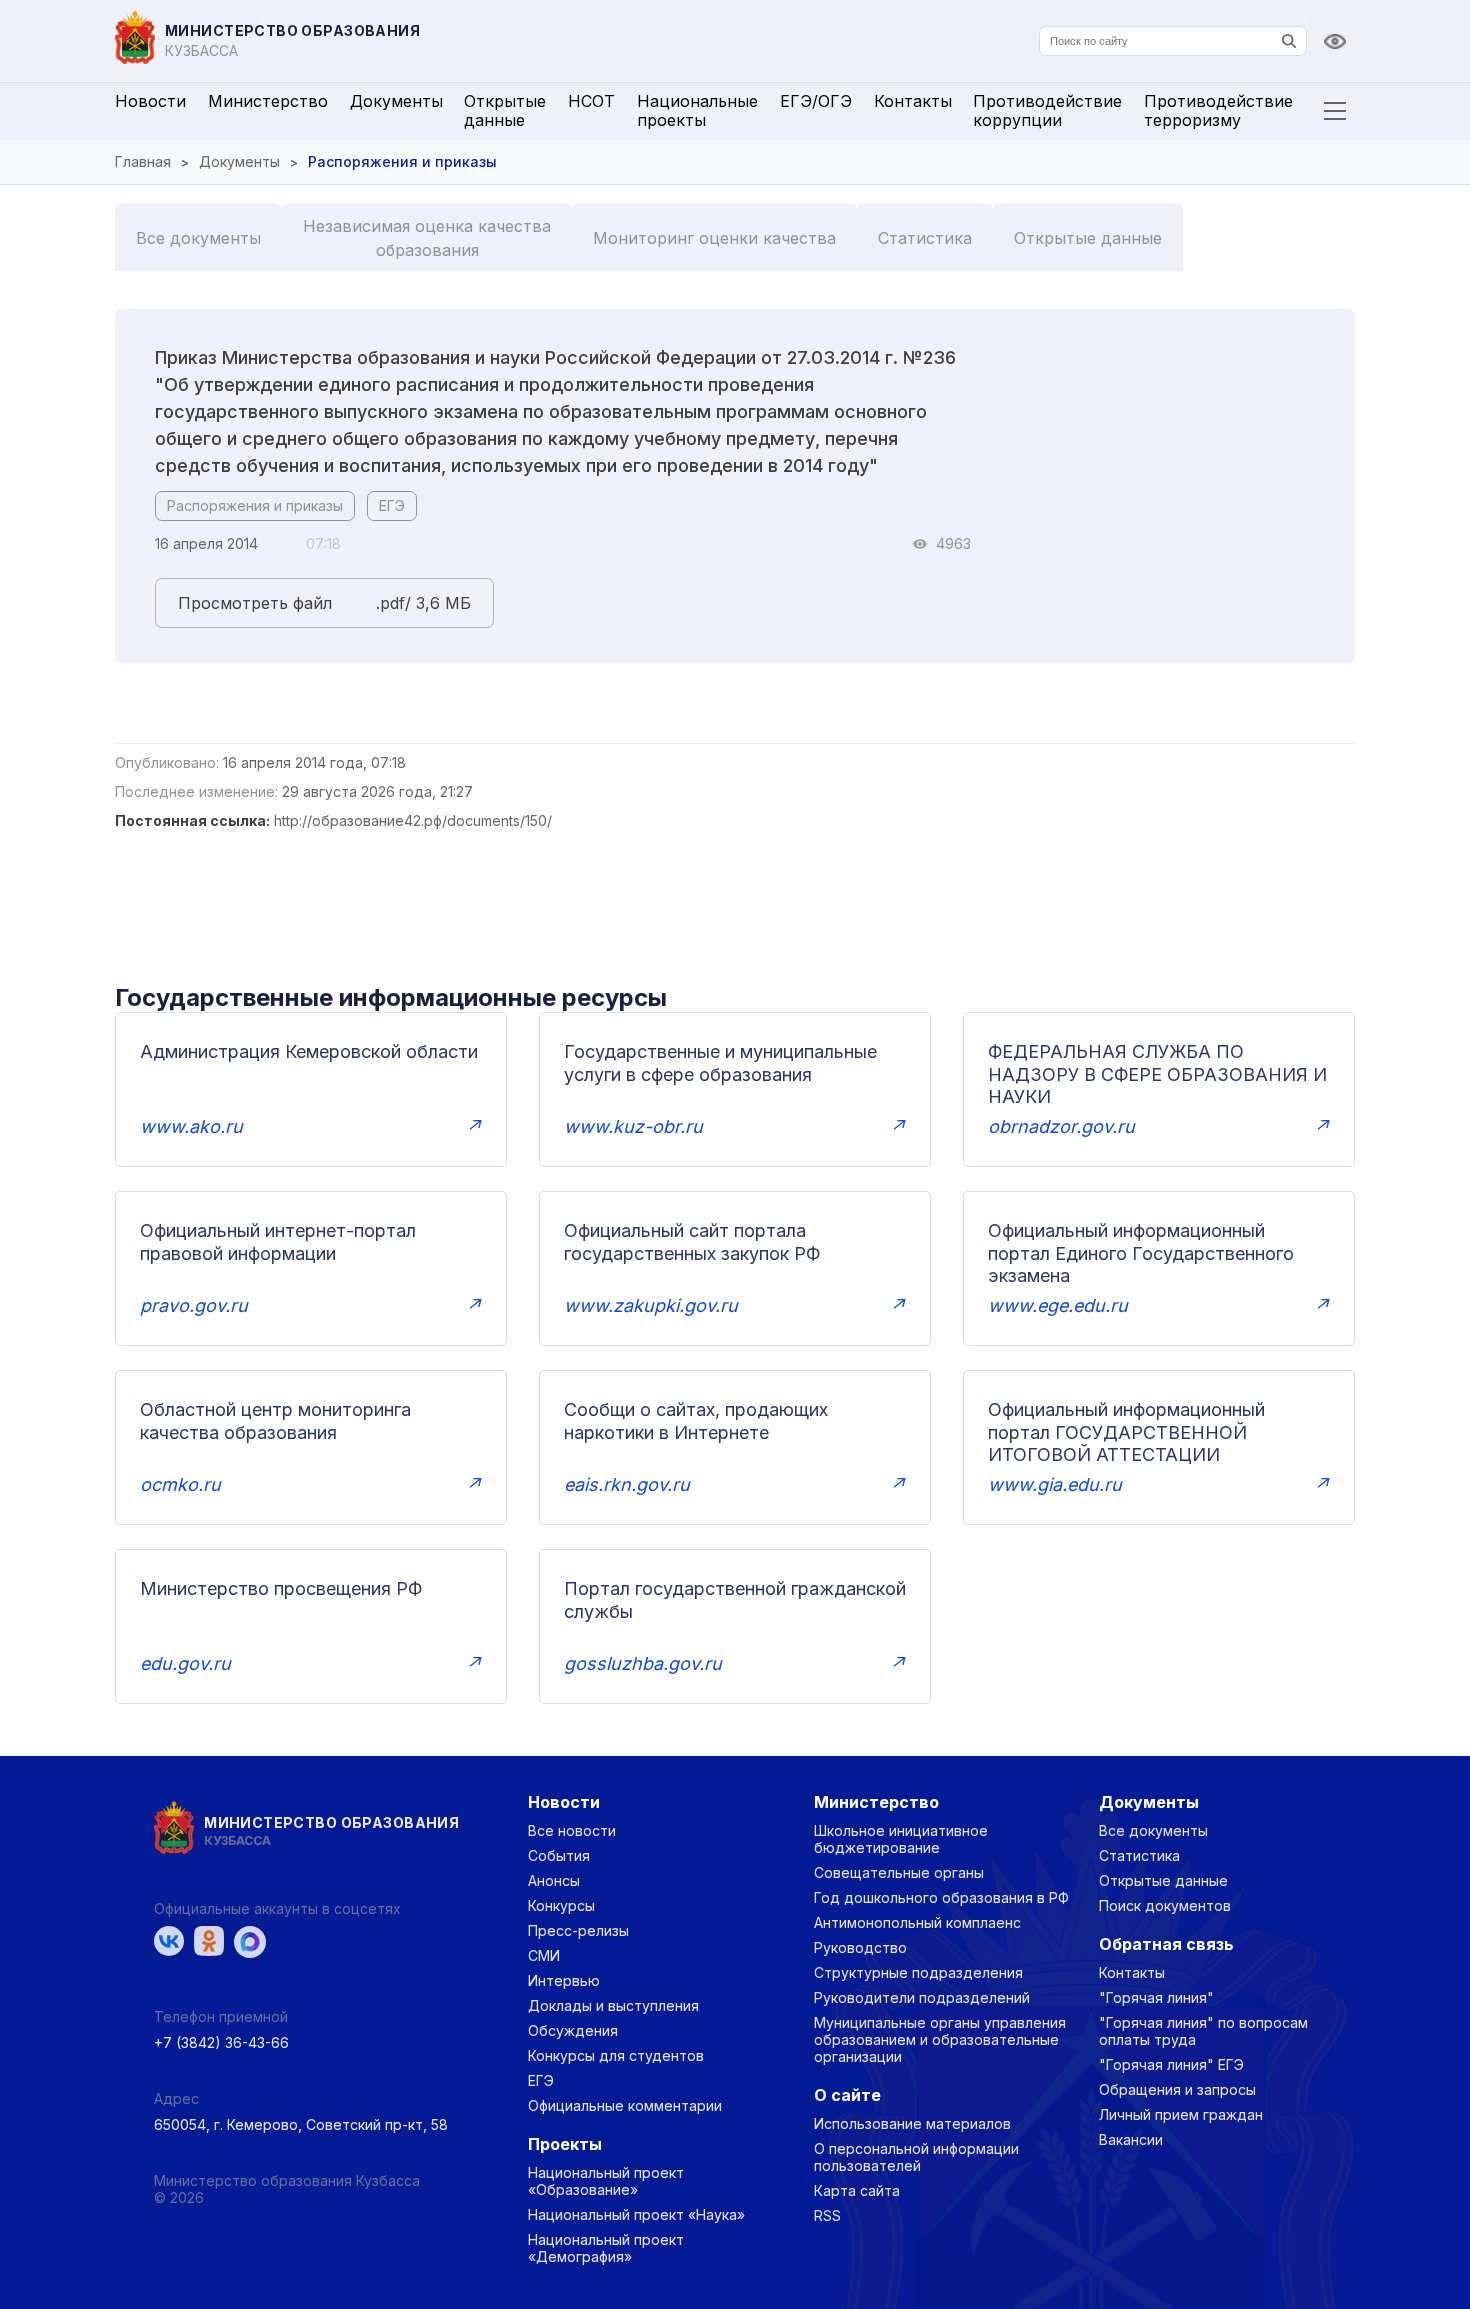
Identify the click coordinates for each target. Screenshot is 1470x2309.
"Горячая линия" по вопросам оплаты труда (1203, 2031)
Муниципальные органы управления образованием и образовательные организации (940, 2039)
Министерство (268, 101)
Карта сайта (857, 2190)
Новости (150, 101)
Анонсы (554, 1880)
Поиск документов (1165, 1905)
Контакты (913, 101)
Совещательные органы (899, 1872)
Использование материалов (912, 2123)
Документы (396, 101)
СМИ (544, 1955)
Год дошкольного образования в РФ (941, 1897)
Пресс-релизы (578, 1930)
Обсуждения (573, 2030)
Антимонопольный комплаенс (917, 1922)
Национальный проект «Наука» (636, 2214)
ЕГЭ (392, 505)
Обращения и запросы (1177, 2089)
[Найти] (1289, 41)
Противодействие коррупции (1047, 110)
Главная (143, 161)
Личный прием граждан (1181, 2114)
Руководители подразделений (922, 1997)
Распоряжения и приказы (255, 505)
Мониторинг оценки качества (714, 238)
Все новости (572, 1830)
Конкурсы (561, 1905)
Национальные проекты (697, 110)
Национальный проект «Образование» (606, 2181)
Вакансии (1131, 2139)
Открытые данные (505, 110)
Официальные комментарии (625, 2105)
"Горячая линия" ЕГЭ (1171, 2064)
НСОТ (591, 101)
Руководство (860, 1947)
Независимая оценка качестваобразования (427, 238)
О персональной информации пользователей (916, 2157)
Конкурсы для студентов (616, 2055)
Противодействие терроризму (1218, 110)
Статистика (925, 238)
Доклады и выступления (613, 2005)
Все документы (198, 238)
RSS (827, 2215)
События (559, 1855)
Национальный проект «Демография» (606, 2248)
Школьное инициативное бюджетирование (901, 1839)
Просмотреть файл (255, 603)
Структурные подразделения (918, 1972)
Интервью (564, 1980)
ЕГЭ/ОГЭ (816, 101)
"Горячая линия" (1156, 1997)
